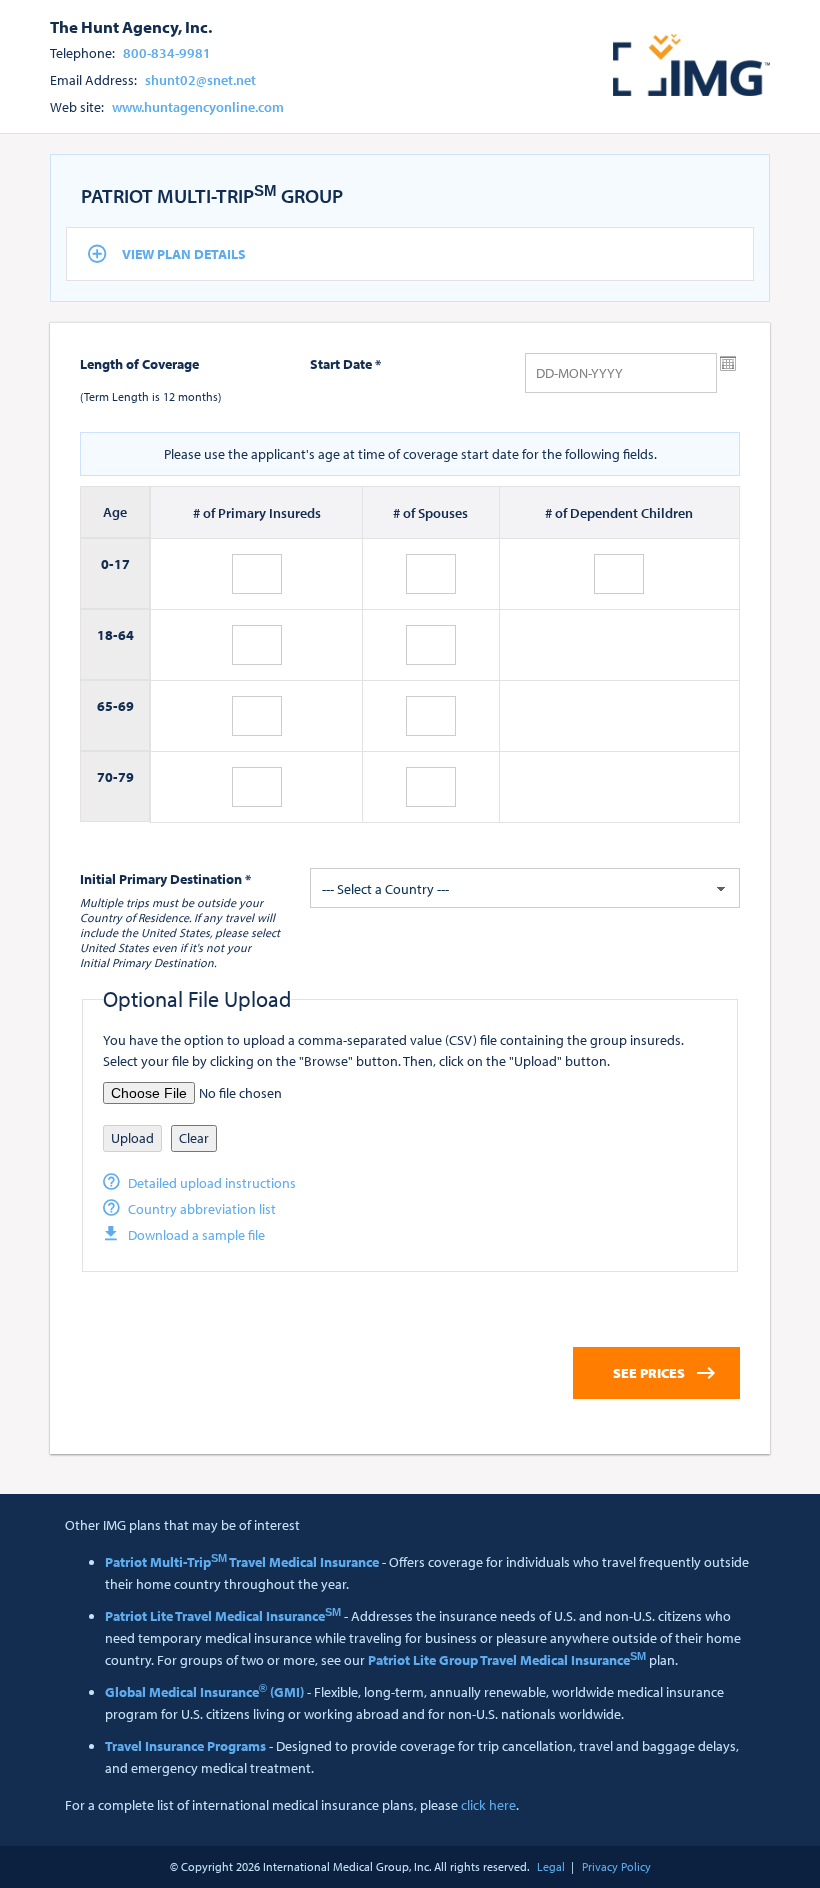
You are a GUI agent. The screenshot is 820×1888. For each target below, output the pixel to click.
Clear (194, 1138)
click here (488, 1805)
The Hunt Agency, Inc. (131, 26)
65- (107, 706)
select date (728, 364)
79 (126, 777)
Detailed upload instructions (212, 1183)
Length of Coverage (139, 364)
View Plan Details (184, 254)
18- (107, 635)
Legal (551, 1866)
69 (126, 706)
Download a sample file (196, 1235)
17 (122, 564)
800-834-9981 (167, 53)
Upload (132, 1138)
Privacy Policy (616, 1866)
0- (107, 564)
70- (107, 777)
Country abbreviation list (202, 1209)
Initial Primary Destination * (165, 879)
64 (126, 635)
